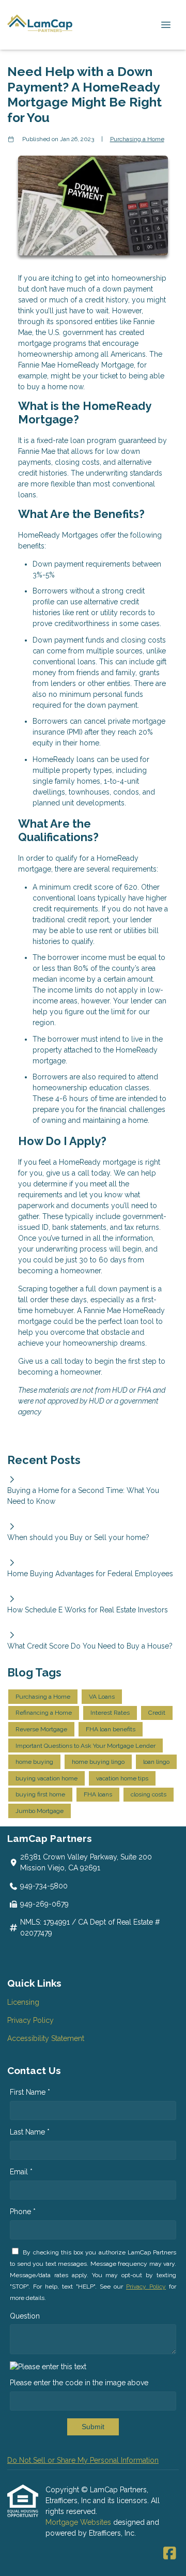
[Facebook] (170, 2554)
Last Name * (30, 2132)
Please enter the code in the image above (79, 2383)
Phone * (23, 2212)
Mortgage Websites (79, 2522)
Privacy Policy (30, 2020)
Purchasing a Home (137, 139)
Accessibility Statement (46, 2038)
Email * (21, 2172)
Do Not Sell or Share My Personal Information (83, 2460)
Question (25, 2316)
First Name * (30, 2092)
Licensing (23, 2002)
